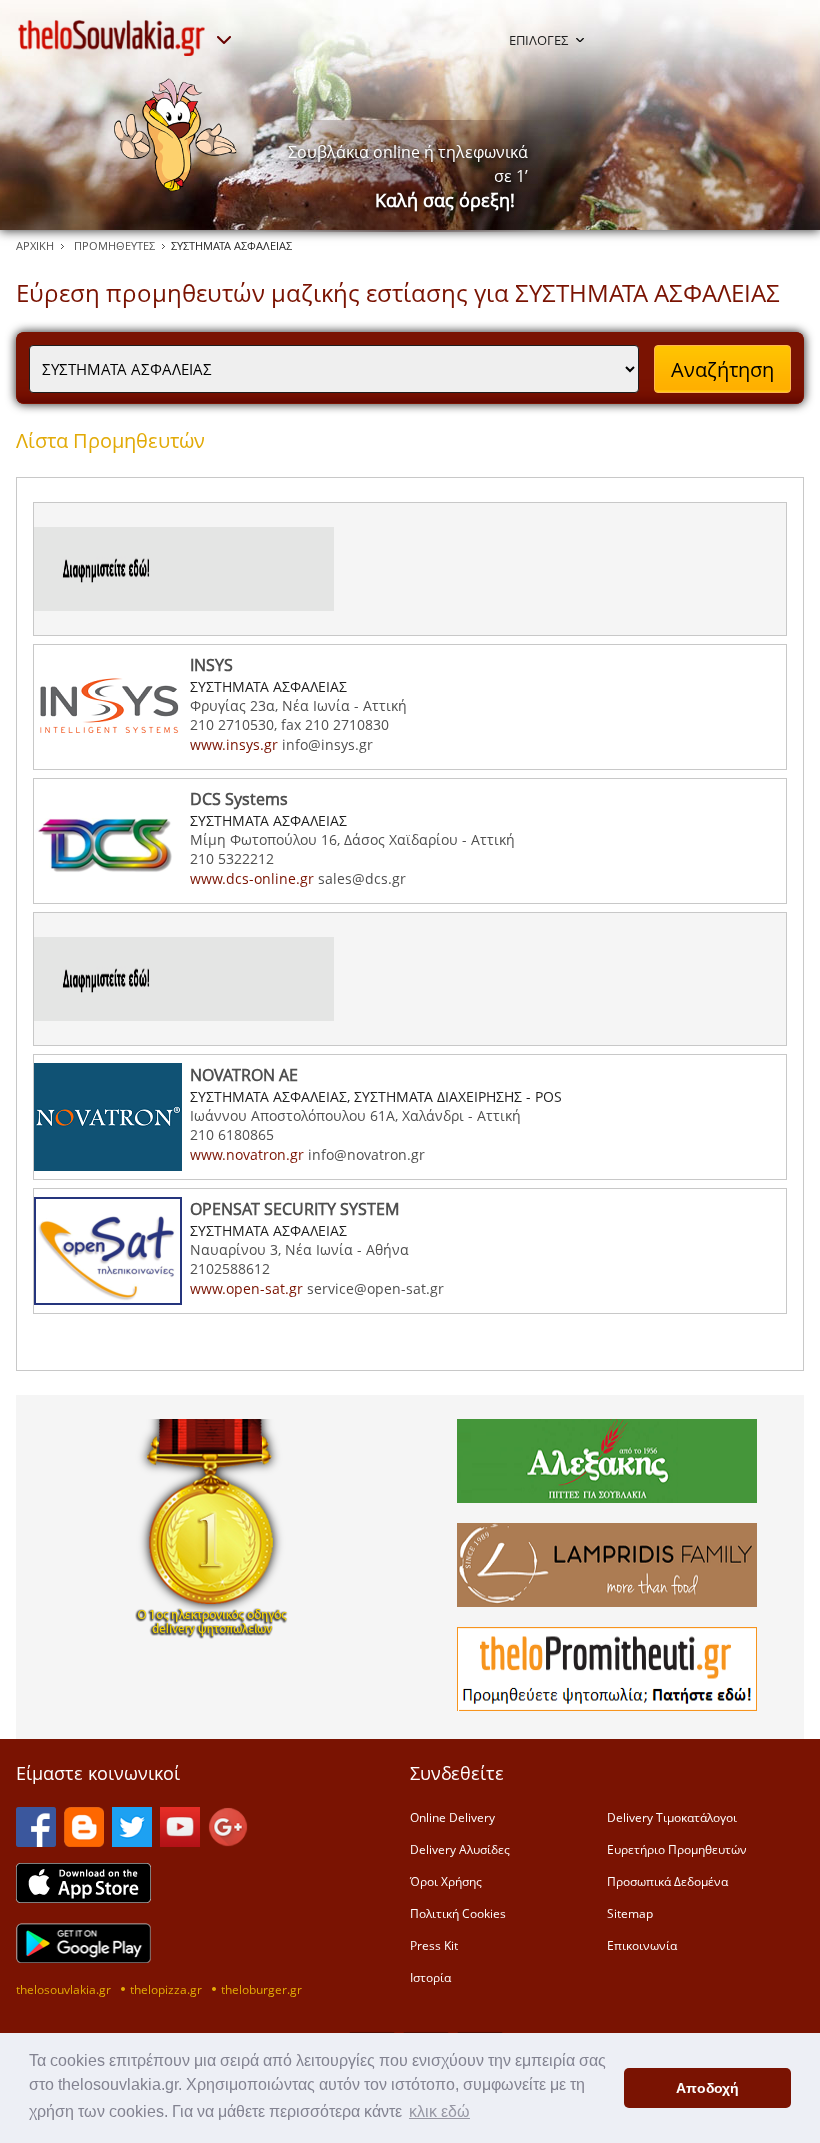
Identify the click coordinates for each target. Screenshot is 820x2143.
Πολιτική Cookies (458, 1913)
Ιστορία (430, 1977)
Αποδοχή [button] (707, 2088)
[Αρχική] (112, 38)
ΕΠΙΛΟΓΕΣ (538, 40)
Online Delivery (452, 1817)
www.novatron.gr (247, 1154)
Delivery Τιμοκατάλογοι (672, 1817)
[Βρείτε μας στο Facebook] (36, 1841)
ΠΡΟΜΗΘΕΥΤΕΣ (114, 245)
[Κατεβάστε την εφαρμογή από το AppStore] (83, 1897)
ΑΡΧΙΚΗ (35, 245)
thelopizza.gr (166, 1989)
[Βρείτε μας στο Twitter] (132, 1841)
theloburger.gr (261, 1989)
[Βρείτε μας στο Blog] (84, 1841)
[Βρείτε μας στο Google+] (228, 1841)
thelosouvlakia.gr (63, 1989)
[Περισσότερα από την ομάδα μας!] (224, 40)
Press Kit (434, 1945)
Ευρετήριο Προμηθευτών (677, 1849)
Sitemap (630, 1913)
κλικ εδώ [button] (439, 2111)
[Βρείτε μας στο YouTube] (180, 1841)
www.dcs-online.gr (252, 878)
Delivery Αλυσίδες (460, 1849)
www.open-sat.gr (246, 1288)
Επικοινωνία (642, 1945)
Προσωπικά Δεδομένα (667, 1881)
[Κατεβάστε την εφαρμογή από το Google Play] (83, 1957)
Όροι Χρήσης (446, 1881)
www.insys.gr (234, 744)
